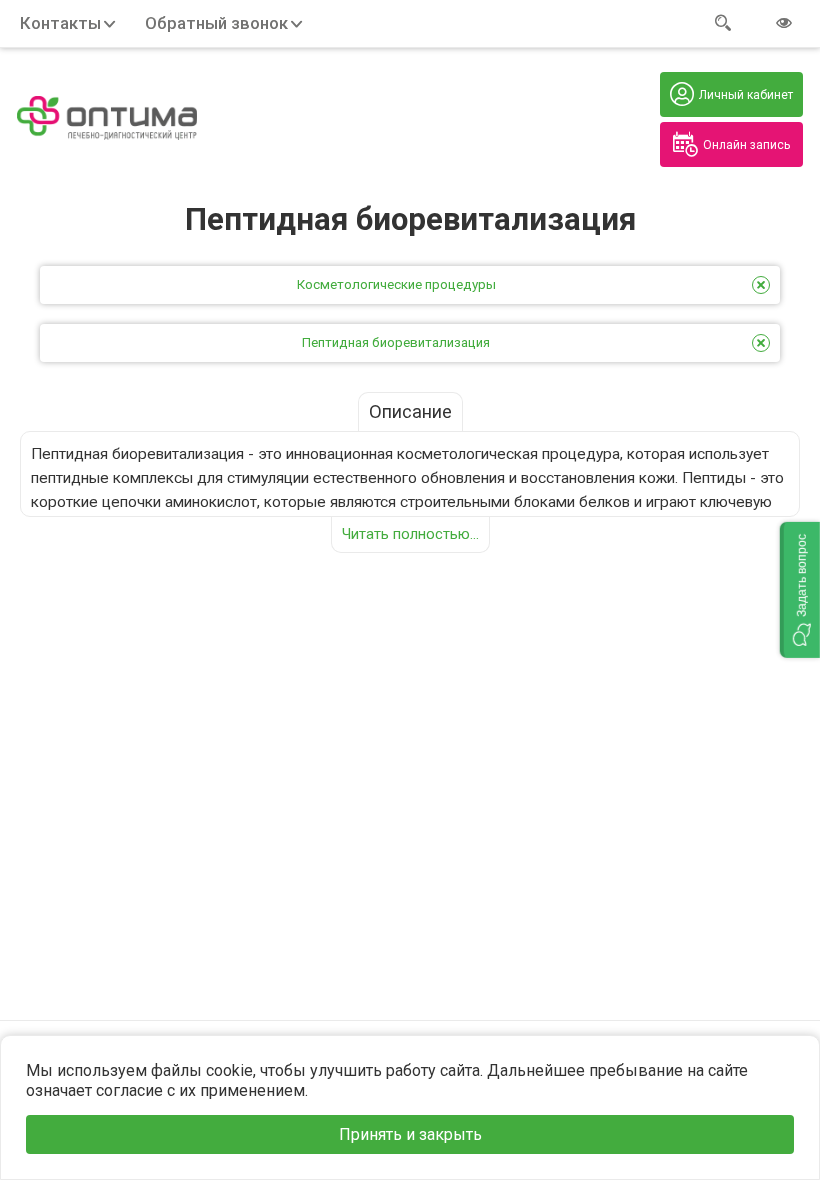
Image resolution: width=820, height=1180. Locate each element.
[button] (800, 590)
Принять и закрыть (410, 1134)
